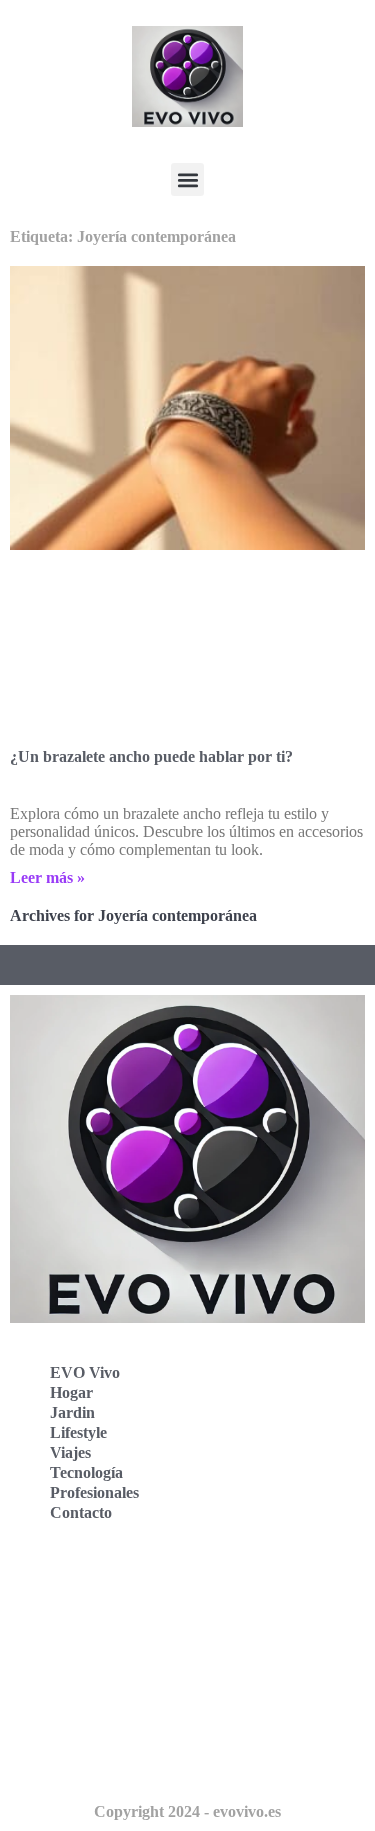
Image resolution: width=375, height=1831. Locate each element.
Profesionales (94, 1492)
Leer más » (47, 877)
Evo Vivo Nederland (99, 1672)
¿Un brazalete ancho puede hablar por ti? (151, 756)
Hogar (71, 1392)
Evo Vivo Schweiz (90, 1716)
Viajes (70, 1452)
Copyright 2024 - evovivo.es (187, 1811)
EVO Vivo (85, 1372)
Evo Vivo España (88, 1628)
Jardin (72, 1412)
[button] (187, 179)
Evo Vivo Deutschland (105, 1584)
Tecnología (86, 1472)
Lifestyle (78, 1432)
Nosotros (60, 1760)
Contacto (81, 1512)
